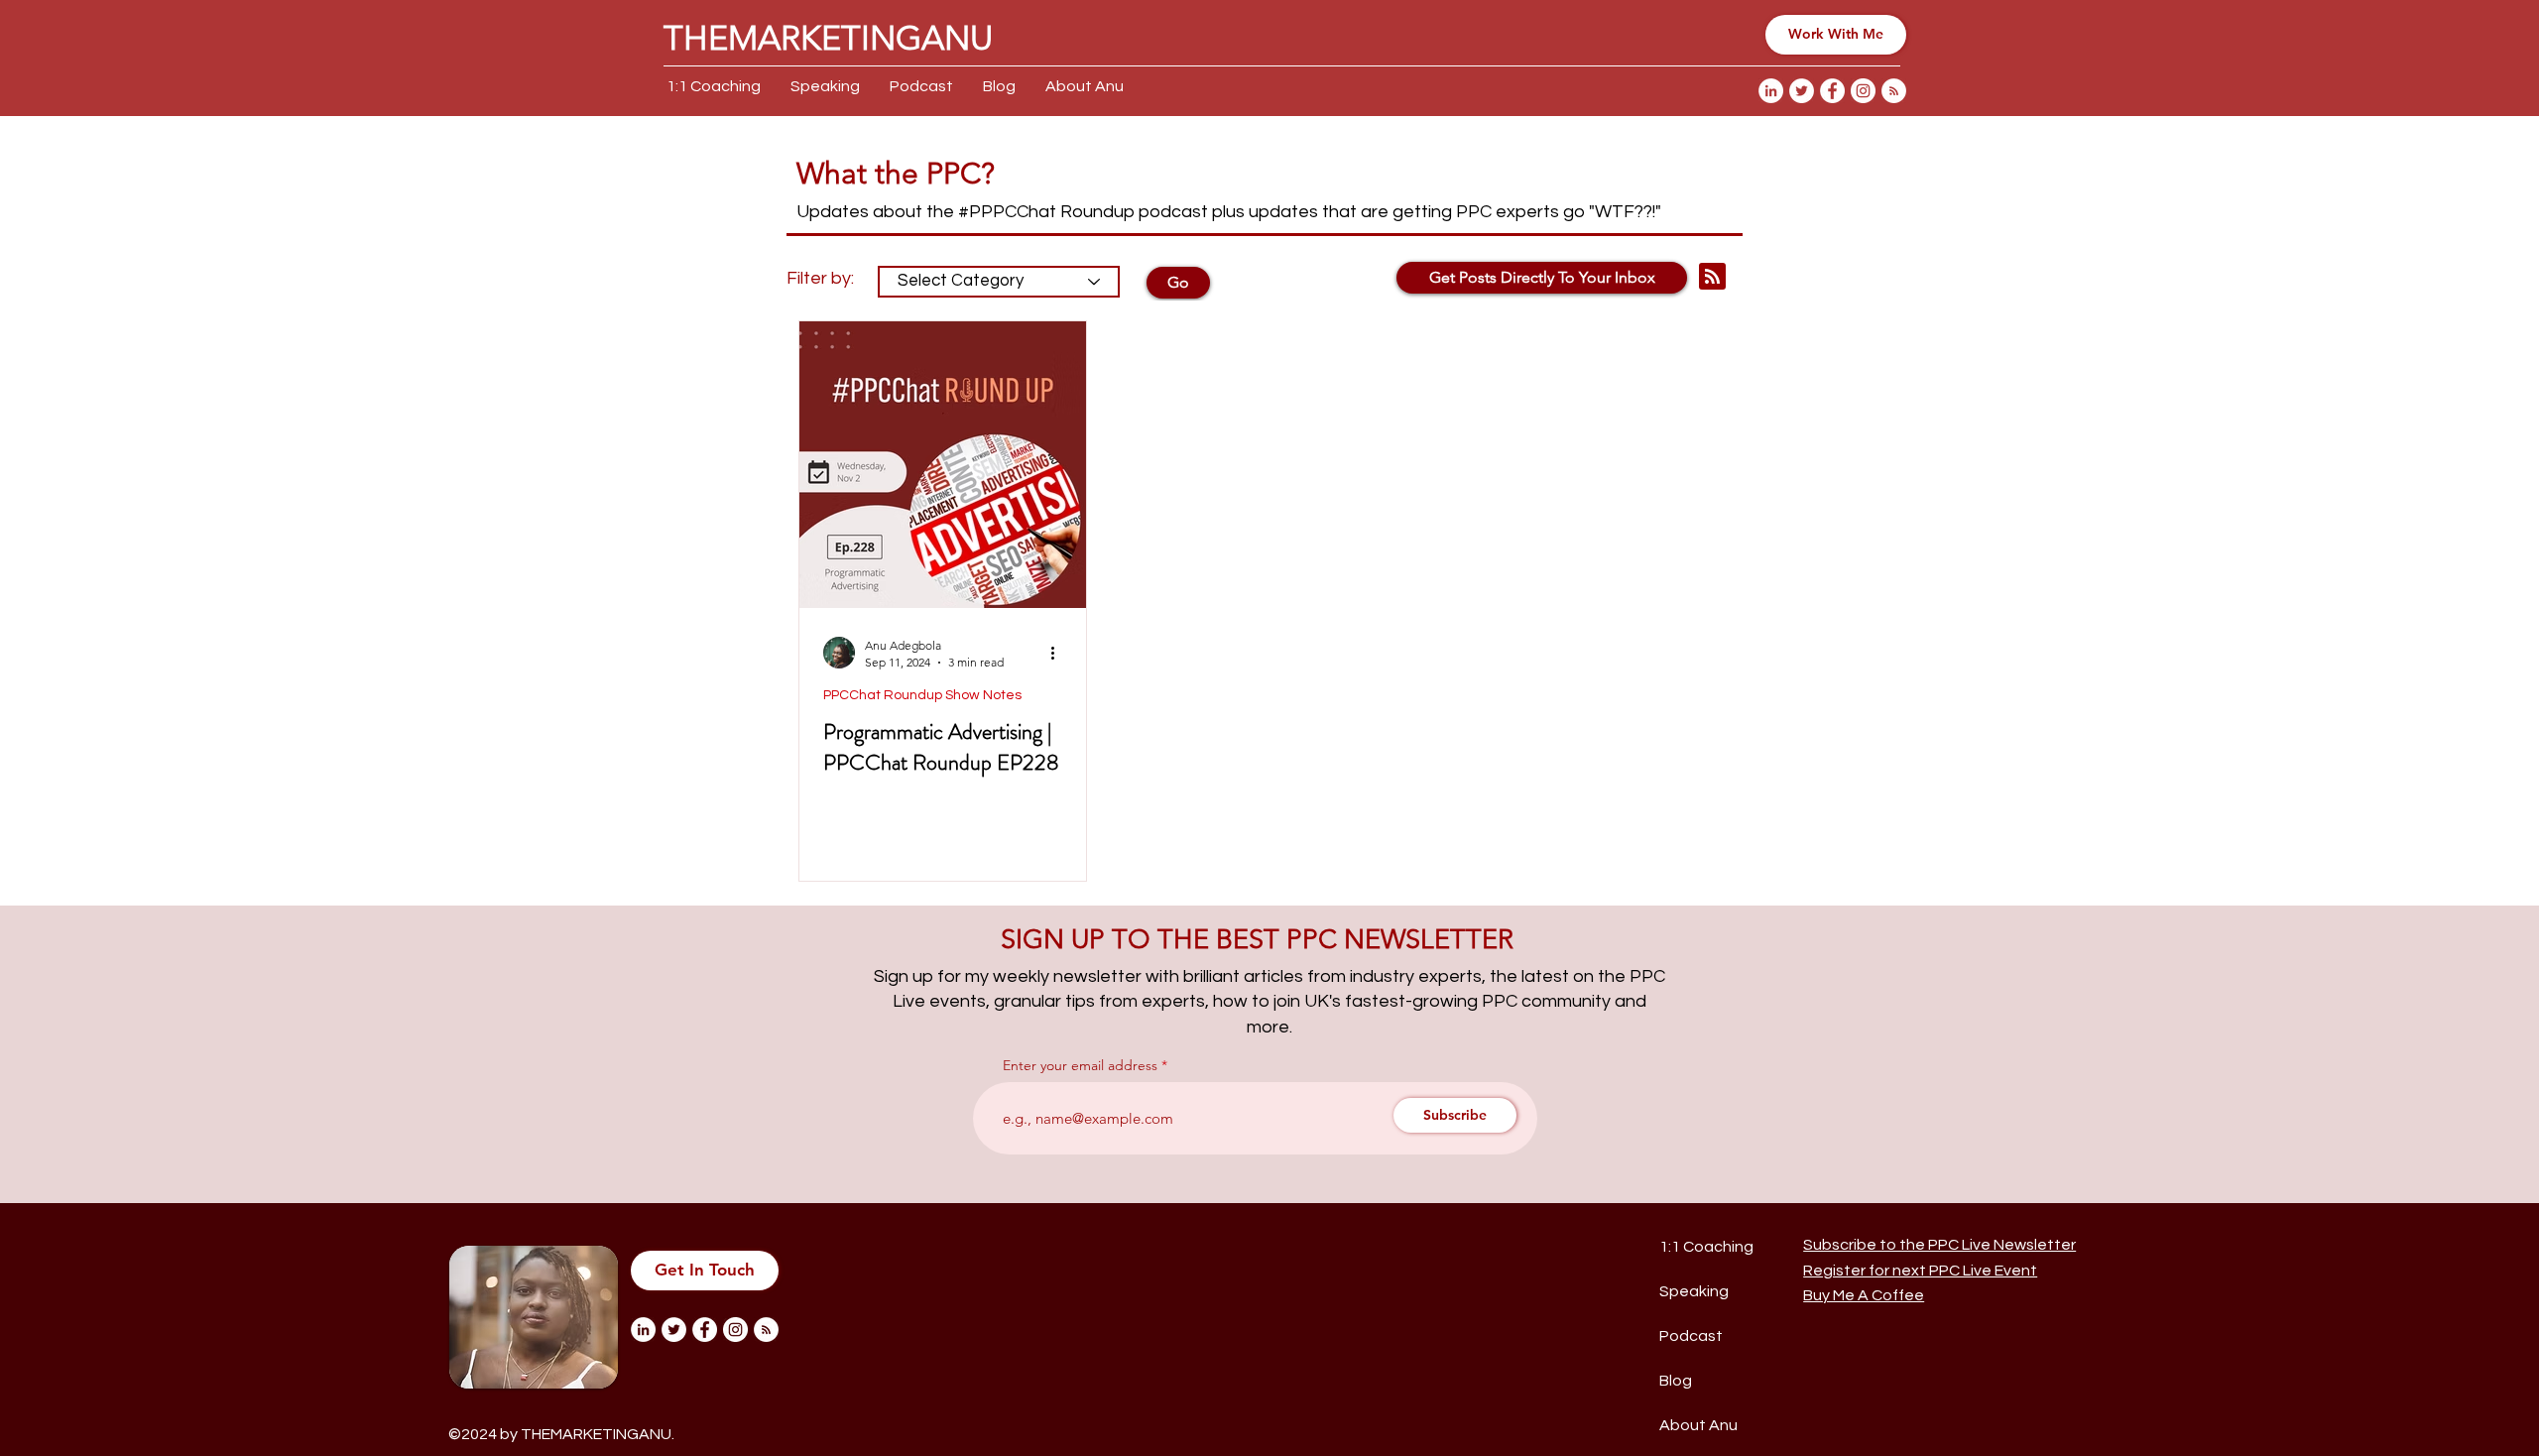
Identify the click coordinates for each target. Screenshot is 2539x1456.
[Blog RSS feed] (1712, 277)
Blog (1676, 1381)
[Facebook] (1832, 91)
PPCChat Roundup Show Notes (922, 695)
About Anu (1698, 1425)
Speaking (1694, 1291)
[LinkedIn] (1771, 91)
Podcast (1691, 1336)
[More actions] (1059, 653)
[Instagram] (1863, 91)
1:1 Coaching (1706, 1247)
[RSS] (1894, 91)
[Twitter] (1802, 91)
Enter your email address (1080, 1065)
